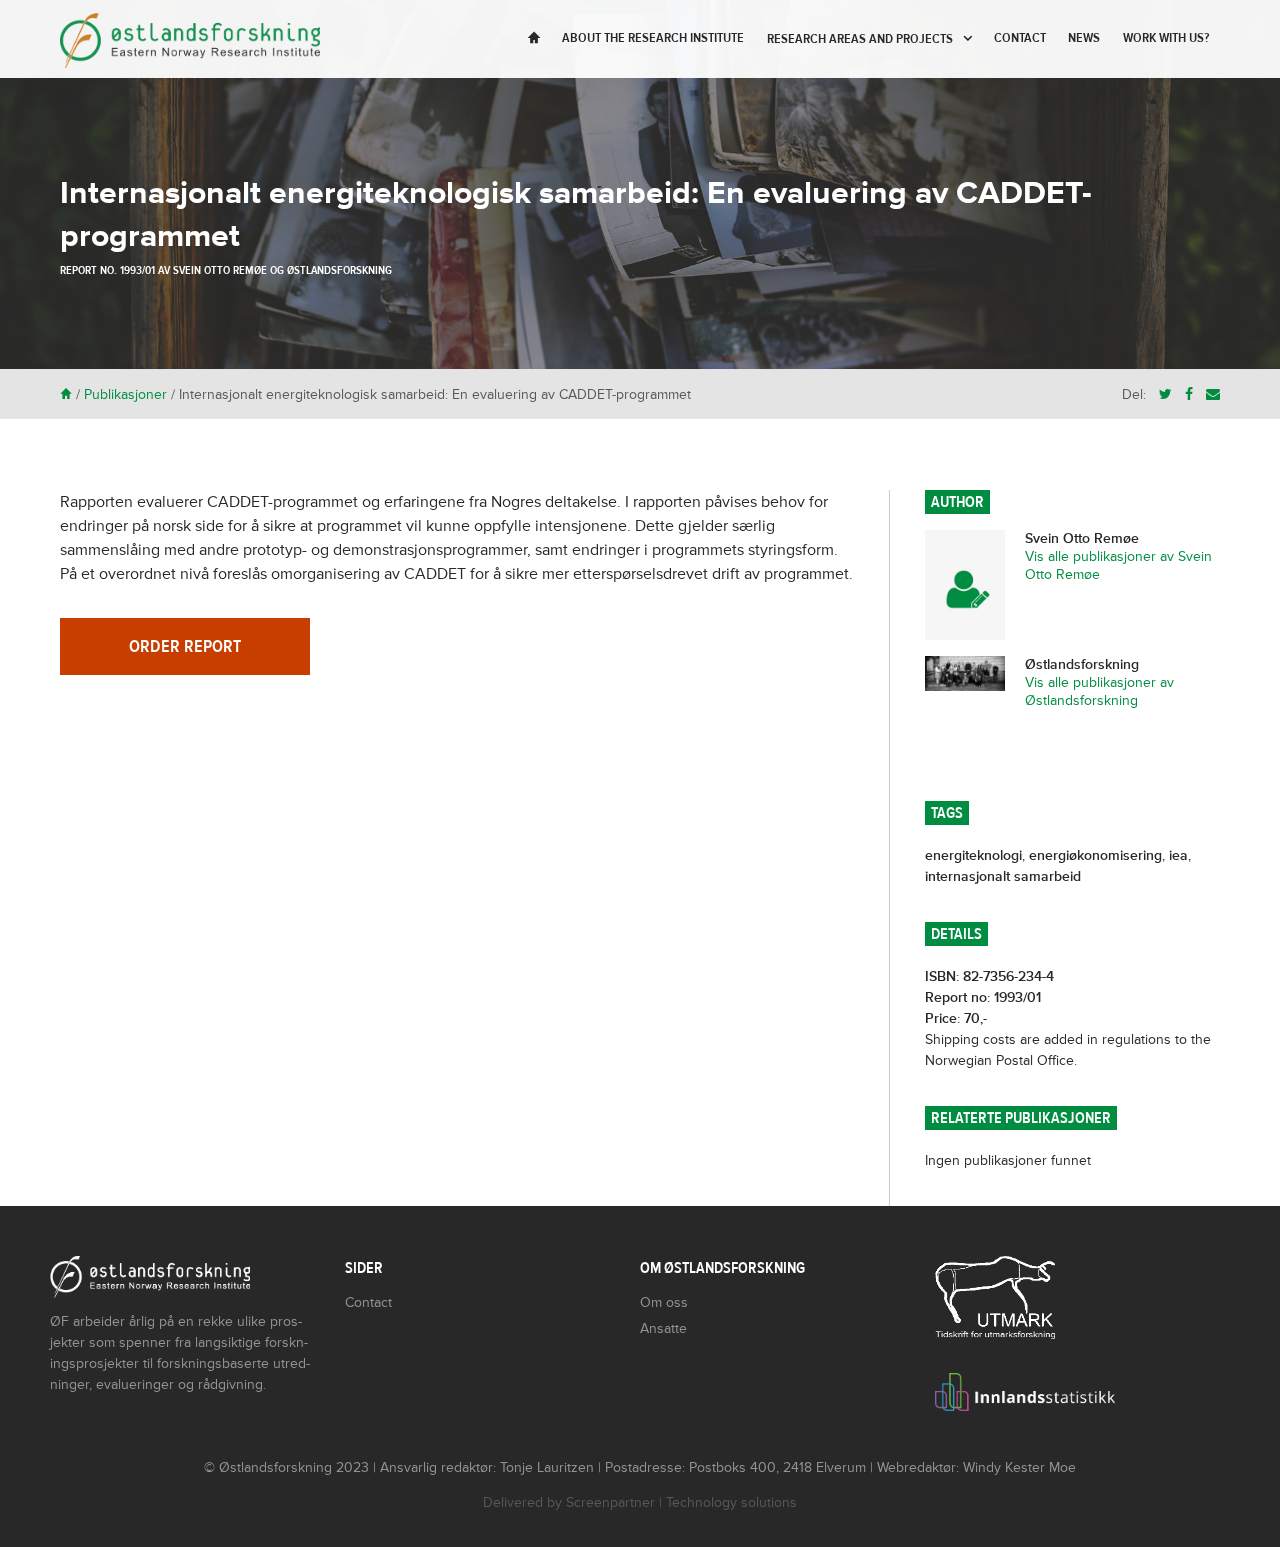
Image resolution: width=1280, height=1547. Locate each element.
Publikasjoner (125, 394)
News (1084, 38)
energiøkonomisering (1095, 855)
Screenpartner (610, 1502)
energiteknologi (973, 855)
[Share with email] (1213, 394)
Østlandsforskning (339, 270)
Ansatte (663, 1328)
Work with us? (1166, 38)
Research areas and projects (860, 39)
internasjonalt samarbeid (1003, 876)
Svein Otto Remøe (220, 270)
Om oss (664, 1302)
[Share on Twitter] (1165, 394)
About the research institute (653, 38)
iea (1178, 855)
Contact (1020, 38)
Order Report (185, 646)
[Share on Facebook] (1189, 394)
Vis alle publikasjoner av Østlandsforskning (1099, 691)
